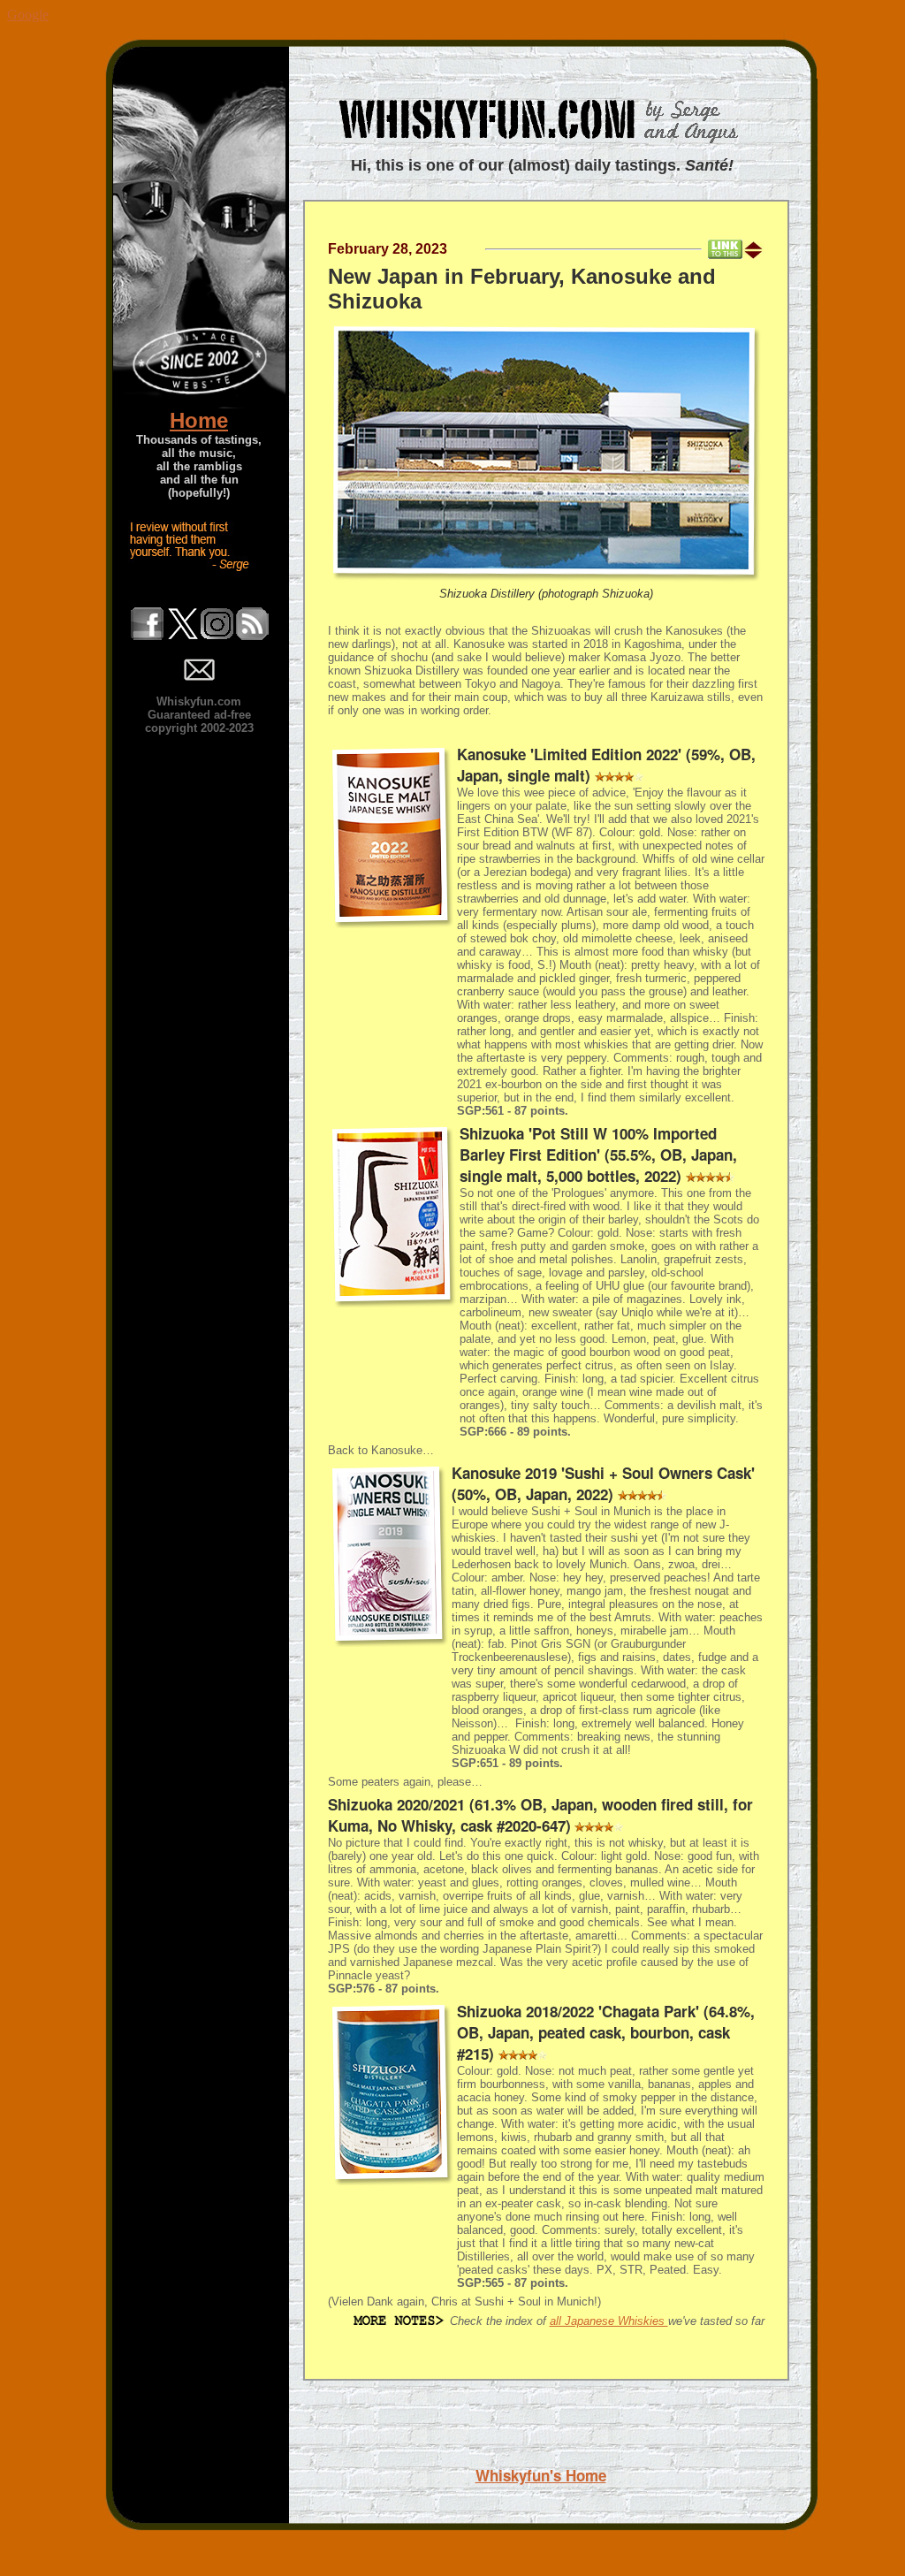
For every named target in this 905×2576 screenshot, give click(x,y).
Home (199, 420)
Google (28, 15)
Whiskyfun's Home (541, 2475)
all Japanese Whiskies (609, 2321)
